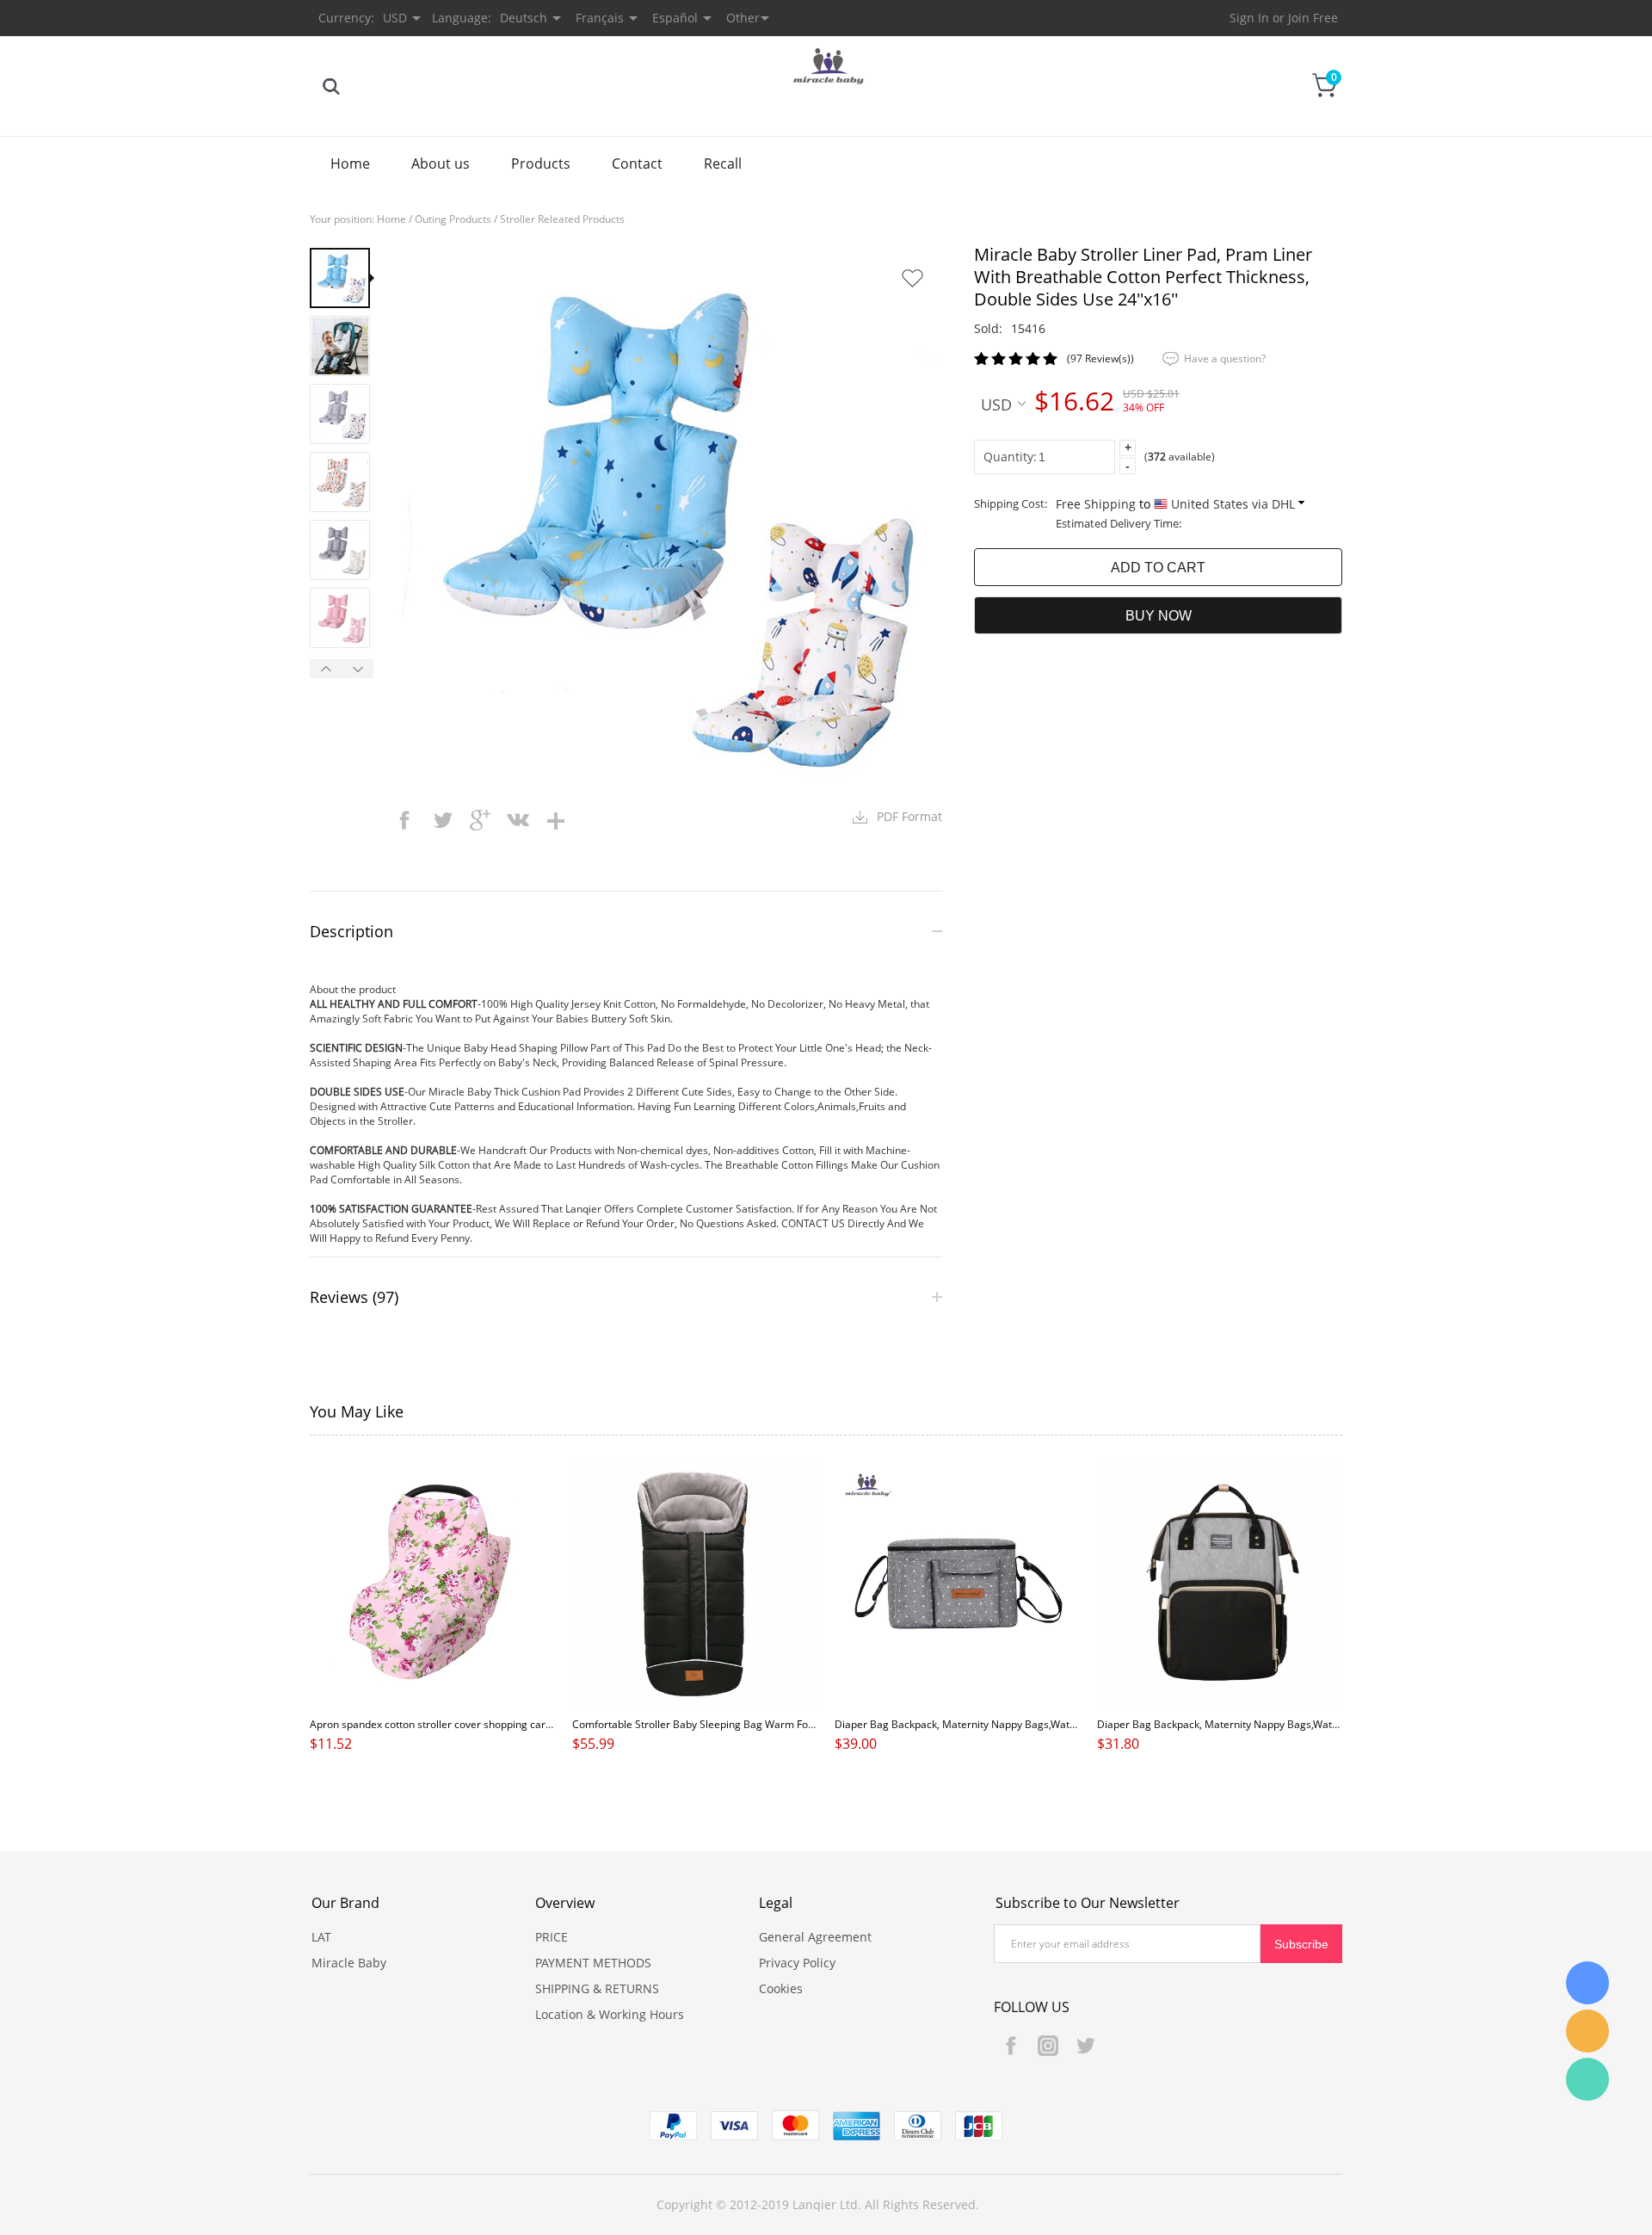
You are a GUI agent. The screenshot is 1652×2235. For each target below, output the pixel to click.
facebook (404, 820)
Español (675, 18)
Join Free (1313, 18)
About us (441, 164)
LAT (321, 1937)
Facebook (1011, 2046)
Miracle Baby (349, 1963)
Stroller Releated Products (562, 219)
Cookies (781, 1988)
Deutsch (524, 18)
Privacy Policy (797, 1963)
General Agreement (815, 1937)
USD (996, 404)
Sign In (1249, 18)
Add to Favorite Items (912, 278)
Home (350, 164)
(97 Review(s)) (1100, 358)
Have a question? (1225, 358)
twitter (442, 820)
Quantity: (1010, 457)
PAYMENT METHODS (593, 1963)
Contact (637, 164)
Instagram (1048, 2046)
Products (541, 164)
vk (518, 820)
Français (600, 18)
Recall (723, 164)
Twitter (1085, 2046)
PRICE (552, 1937)
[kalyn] (1587, 1983)
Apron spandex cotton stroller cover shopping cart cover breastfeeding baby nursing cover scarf (539, 1724)
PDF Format (909, 816)
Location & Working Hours (610, 2014)
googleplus (480, 820)
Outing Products (453, 219)
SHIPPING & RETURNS (597, 1988)
